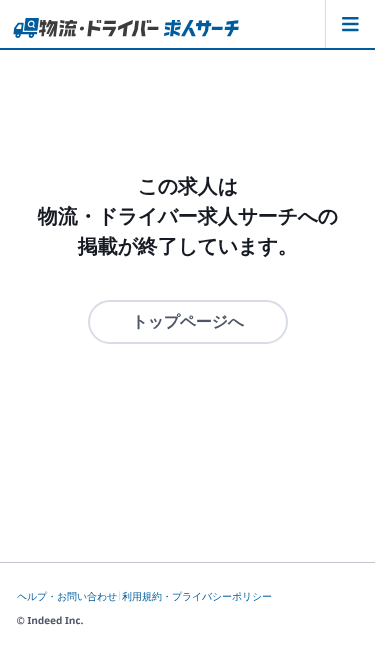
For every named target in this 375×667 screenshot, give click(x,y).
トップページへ (188, 321)
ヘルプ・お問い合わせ (67, 596)
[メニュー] (350, 24)
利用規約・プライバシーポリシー (197, 596)
